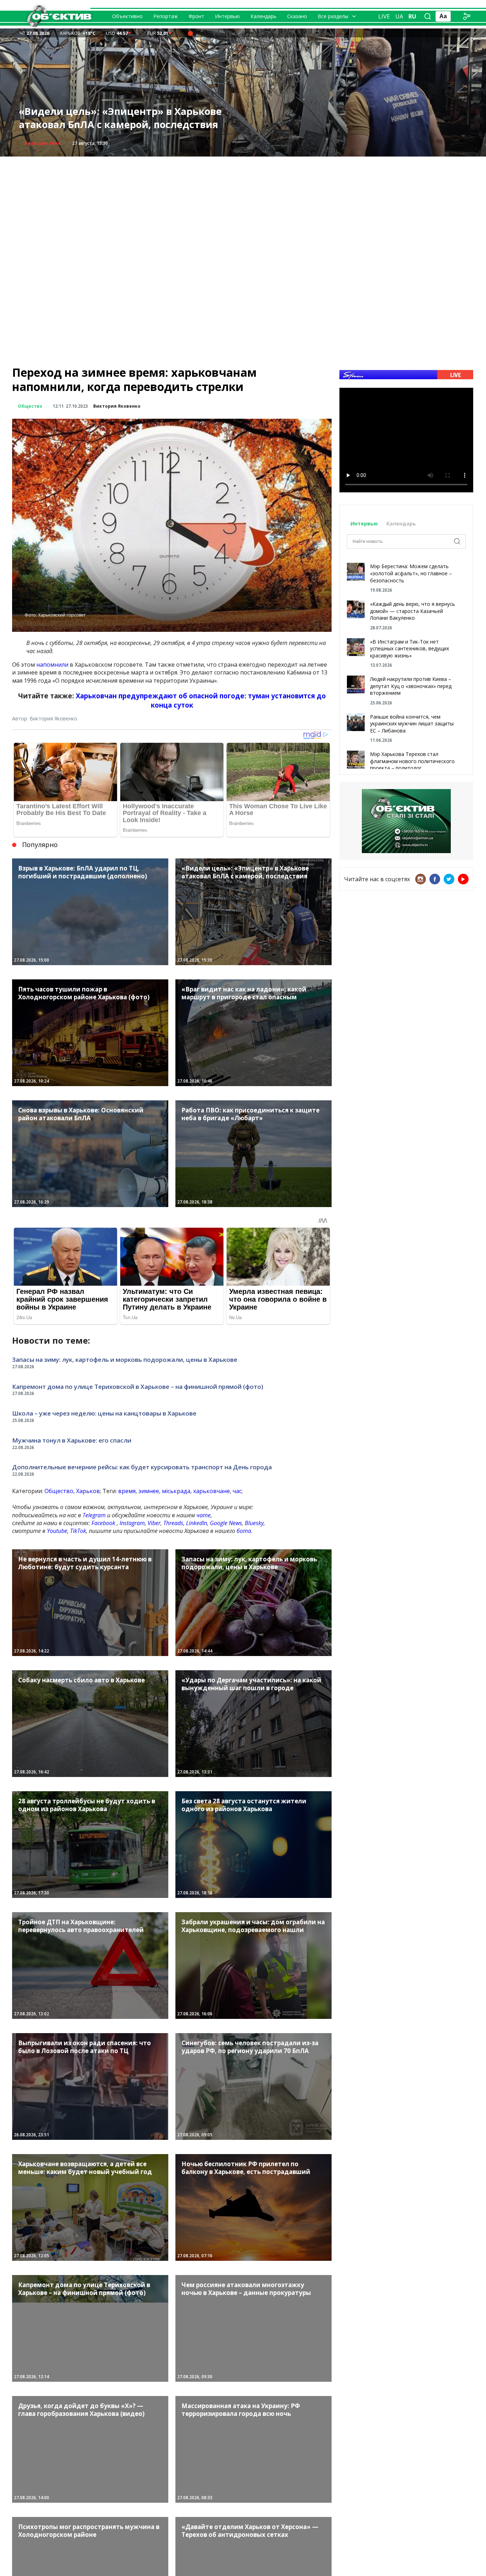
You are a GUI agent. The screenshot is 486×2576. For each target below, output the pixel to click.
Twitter (449, 879)
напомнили (52, 665)
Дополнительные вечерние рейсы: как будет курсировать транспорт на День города (142, 1467)
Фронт (196, 16)
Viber (154, 1523)
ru (412, 16)
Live (384, 16)
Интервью (227, 16)
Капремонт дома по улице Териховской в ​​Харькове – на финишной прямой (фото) (138, 1387)
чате (204, 1515)
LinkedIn (197, 1523)
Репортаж (166, 16)
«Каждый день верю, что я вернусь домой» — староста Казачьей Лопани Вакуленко (413, 611)
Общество (37, 143)
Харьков (88, 1491)
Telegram (94, 1515)
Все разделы (333, 16)
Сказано (297, 16)
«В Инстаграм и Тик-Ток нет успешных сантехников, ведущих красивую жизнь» (410, 649)
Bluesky (254, 1523)
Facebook (103, 1523)
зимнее (149, 1491)
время (127, 1491)
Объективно (127, 16)
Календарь (263, 16)
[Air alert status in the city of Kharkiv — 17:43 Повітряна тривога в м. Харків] (190, 33)
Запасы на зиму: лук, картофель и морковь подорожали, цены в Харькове (128, 118)
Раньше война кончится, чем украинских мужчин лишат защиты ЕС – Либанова (412, 724)
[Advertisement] (243, 206)
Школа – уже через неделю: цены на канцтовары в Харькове (104, 1413)
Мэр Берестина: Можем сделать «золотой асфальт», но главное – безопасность (411, 573)
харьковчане (212, 1491)
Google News (226, 1523)
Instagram (132, 1523)
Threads (173, 1523)
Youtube (57, 1531)
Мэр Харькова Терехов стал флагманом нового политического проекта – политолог (412, 761)
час (237, 1491)
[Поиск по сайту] (428, 16)
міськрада (176, 1491)
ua (399, 16)
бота (244, 1531)
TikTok (78, 1531)
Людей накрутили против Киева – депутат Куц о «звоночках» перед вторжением (411, 686)
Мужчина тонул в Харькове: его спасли (72, 1440)
